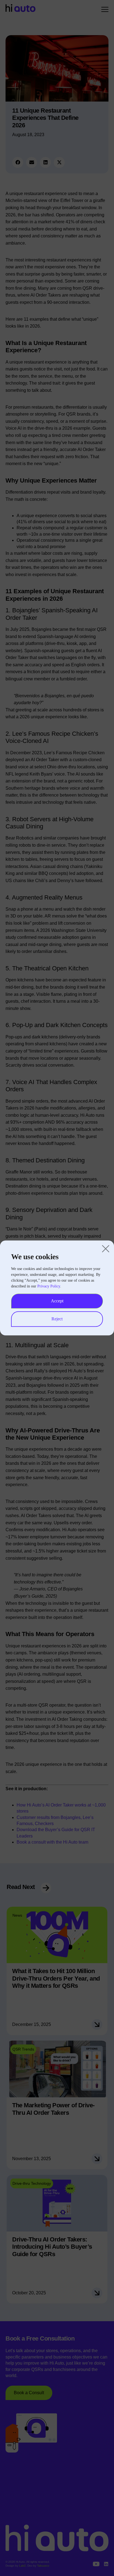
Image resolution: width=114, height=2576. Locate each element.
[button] (106, 1249)
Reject (57, 1319)
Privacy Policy (49, 1286)
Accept (57, 1301)
